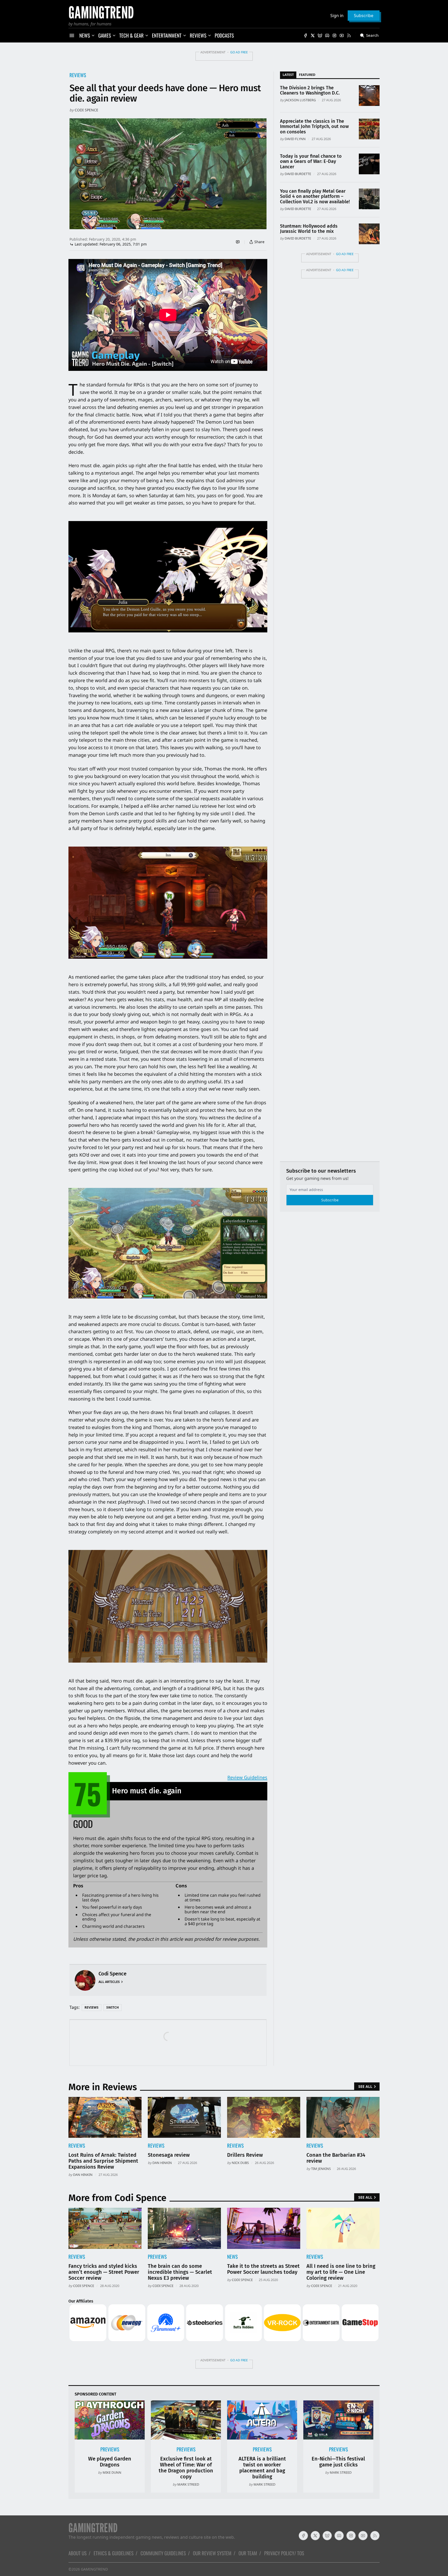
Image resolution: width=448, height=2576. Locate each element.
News (232, 2257)
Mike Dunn (112, 2472)
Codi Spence (86, 110)
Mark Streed (188, 2484)
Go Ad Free (239, 52)
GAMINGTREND (94, 2569)
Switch (113, 2007)
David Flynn (295, 139)
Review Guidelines (247, 1777)
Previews (157, 2257)
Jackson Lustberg (300, 100)
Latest (288, 75)
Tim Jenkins (321, 2169)
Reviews (78, 75)
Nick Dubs (240, 2163)
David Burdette (298, 174)
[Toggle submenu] (93, 35)
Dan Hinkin (83, 2175)
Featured (307, 75)
